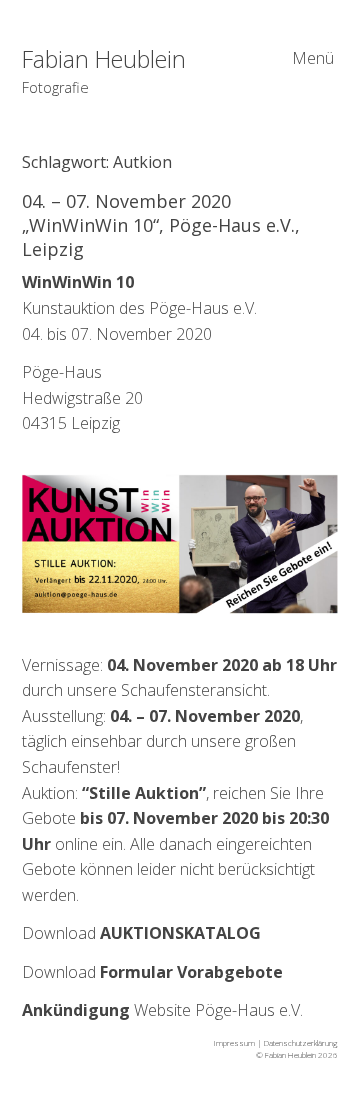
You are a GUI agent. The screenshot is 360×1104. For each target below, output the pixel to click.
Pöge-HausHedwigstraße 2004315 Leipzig (82, 397)
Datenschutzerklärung (301, 1042)
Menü (313, 58)
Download (141, 933)
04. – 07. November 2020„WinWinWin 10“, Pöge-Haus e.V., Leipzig (161, 225)
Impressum (234, 1042)
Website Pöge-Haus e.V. (162, 1010)
